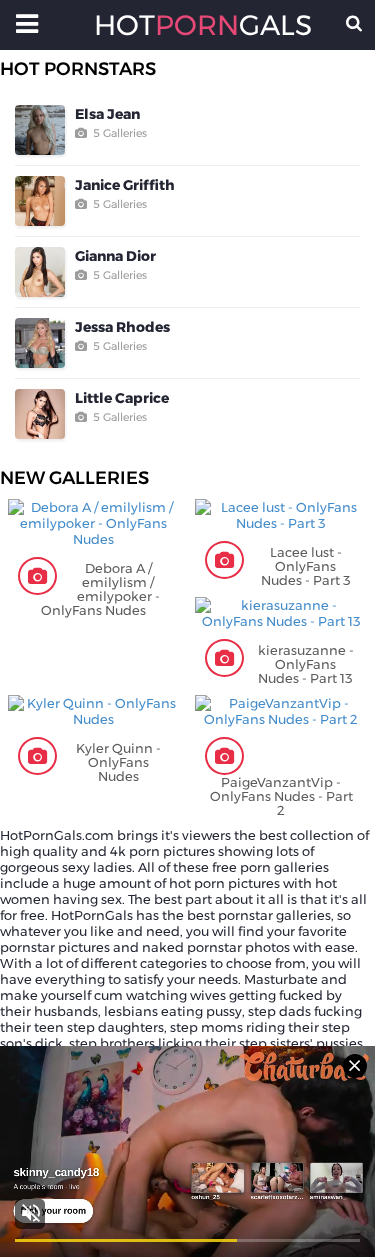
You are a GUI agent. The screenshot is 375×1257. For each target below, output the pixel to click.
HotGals (188, 25)
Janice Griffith (125, 185)
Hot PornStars (78, 69)
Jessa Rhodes (122, 327)
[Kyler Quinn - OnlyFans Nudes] (94, 711)
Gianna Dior (115, 256)
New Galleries (74, 478)
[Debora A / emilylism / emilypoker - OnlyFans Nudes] (94, 523)
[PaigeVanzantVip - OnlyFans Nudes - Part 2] (281, 711)
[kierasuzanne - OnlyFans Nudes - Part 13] (281, 613)
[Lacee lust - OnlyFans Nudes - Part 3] (281, 515)
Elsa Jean (107, 114)
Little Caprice (122, 398)
